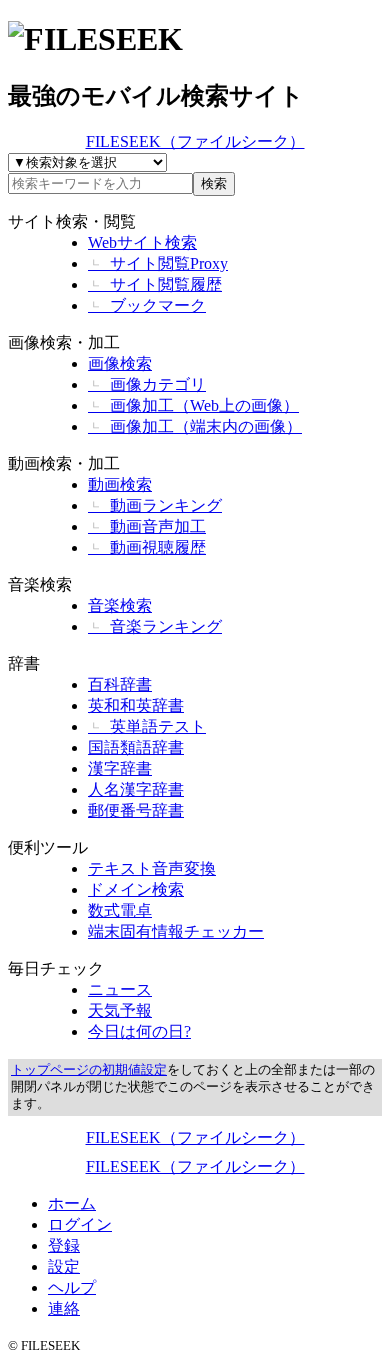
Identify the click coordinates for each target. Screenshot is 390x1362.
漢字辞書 (120, 768)
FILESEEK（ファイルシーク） (195, 141)
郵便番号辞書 (136, 810)
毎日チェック (56, 968)
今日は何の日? (139, 1031)
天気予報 (120, 1010)
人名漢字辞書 (136, 789)
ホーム (72, 1203)
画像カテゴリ (147, 384)
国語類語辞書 (136, 747)
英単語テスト (147, 726)
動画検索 (120, 484)
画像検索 (120, 363)
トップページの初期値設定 (89, 1070)
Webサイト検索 (142, 242)
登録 (64, 1245)
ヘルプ (72, 1287)
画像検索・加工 (64, 342)
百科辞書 (120, 684)
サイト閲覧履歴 (155, 284)
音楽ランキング (155, 626)
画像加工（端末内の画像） (195, 426)
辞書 (24, 663)
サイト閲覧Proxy (158, 263)
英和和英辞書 (136, 705)
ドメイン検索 (136, 889)
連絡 (64, 1308)
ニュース (120, 989)
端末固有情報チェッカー (176, 931)
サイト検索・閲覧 (72, 221)
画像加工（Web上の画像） (193, 405)
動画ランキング (155, 505)
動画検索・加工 (64, 463)
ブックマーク (147, 305)
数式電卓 (120, 910)
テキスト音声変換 (152, 868)
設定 (64, 1266)
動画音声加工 (147, 526)
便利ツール (48, 847)
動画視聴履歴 (147, 547)
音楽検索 (40, 584)
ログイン (80, 1224)
